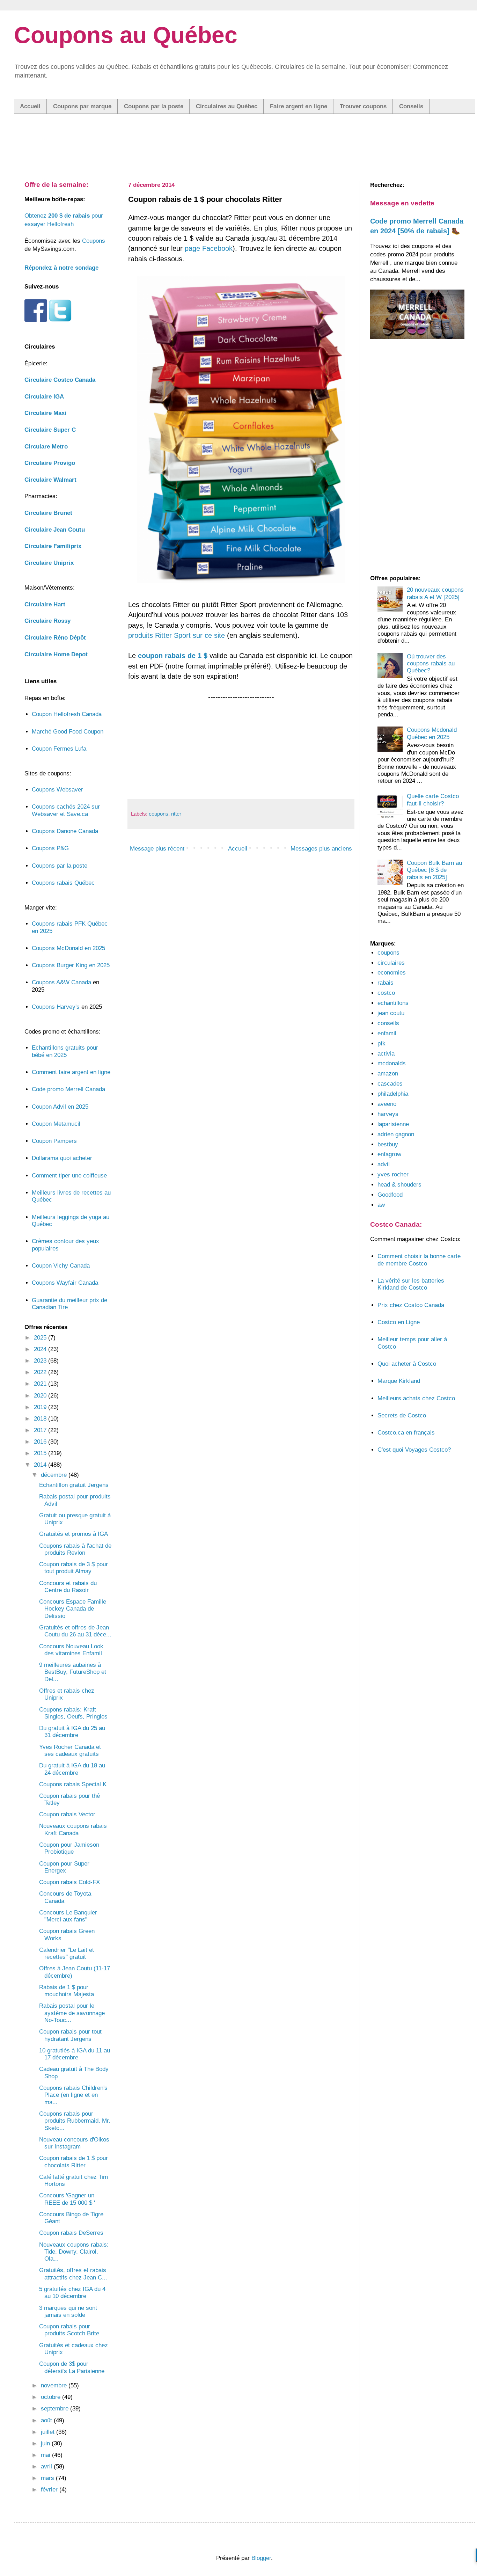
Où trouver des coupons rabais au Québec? (431, 664)
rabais (386, 983)
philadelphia (393, 1094)
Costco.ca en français (406, 1433)
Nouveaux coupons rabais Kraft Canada (73, 1829)
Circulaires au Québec (227, 106)
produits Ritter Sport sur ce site (177, 635)
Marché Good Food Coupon (68, 732)
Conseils (411, 106)
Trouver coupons (363, 106)
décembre (55, 1475)
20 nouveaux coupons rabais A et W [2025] (435, 593)
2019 (41, 1407)
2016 (41, 1442)
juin (46, 2443)
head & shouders (399, 1185)
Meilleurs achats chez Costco (416, 1398)
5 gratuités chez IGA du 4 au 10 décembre (72, 2293)
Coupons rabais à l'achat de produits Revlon (75, 1549)
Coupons (94, 241)
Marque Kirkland (399, 1381)
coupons (159, 814)
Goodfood (390, 1195)
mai (46, 2455)
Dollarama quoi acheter (62, 1158)
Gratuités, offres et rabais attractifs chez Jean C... (73, 2274)
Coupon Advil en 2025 (60, 1107)
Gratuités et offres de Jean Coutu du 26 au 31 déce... (75, 1631)
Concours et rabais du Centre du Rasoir (68, 1587)
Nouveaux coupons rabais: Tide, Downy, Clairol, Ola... (74, 2252)
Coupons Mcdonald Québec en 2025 (432, 733)
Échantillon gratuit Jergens (74, 1485)
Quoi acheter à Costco (407, 1364)
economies (392, 973)
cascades (390, 1084)
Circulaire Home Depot (56, 654)
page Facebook (209, 248)
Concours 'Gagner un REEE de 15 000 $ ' (67, 2199)
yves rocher (393, 1174)
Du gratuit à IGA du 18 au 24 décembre (72, 1769)
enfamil (387, 1033)
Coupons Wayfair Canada (65, 1283)
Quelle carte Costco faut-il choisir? (433, 800)
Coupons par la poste (154, 106)
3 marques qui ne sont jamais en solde (68, 2311)
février (50, 2490)
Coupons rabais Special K (73, 1784)
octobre (52, 2397)
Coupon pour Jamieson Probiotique (69, 1848)
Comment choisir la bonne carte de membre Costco (419, 1260)
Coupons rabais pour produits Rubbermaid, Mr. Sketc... (75, 2121)
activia (386, 1054)
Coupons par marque (82, 106)
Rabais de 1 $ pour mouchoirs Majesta (67, 1991)
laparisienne (393, 1124)
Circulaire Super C (50, 430)
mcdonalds (392, 1063)
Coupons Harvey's (56, 1007)
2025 (41, 1338)
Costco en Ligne (399, 1322)
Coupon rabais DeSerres (71, 2233)
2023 (41, 1361)
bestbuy (388, 1144)
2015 (41, 1453)
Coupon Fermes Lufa (59, 749)
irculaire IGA (44, 397)
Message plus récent (157, 849)
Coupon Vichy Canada (61, 1266)
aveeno (387, 1104)
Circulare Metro (46, 447)
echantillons (393, 1003)
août (47, 2420)
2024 (41, 1349)
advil (384, 1164)
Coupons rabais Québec (63, 883)
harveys (388, 1114)
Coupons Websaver (57, 790)
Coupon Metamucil (56, 1124)
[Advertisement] (244, 140)
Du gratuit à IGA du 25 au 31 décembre (72, 1732)
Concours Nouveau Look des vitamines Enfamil (71, 1650)
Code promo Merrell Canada (68, 1089)
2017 (41, 1430)
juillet (49, 2432)
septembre (56, 2409)
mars (48, 2478)
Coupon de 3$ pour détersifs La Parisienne (72, 2367)
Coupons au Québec (126, 35)
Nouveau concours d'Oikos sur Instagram (74, 2143)
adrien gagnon (396, 1134)
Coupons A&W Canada (61, 982)
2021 (41, 1384)
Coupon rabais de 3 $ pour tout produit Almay (74, 1568)
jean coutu (391, 1013)
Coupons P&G (50, 848)
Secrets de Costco (402, 1415)
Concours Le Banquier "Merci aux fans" (68, 1916)
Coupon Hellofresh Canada (67, 714)
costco (386, 993)
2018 (41, 1419)
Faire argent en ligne (299, 106)
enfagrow (389, 1154)
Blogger (261, 2558)
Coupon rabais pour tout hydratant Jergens (70, 2035)
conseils (388, 1023)
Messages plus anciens (321, 849)
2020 (41, 1396)
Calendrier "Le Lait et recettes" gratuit (67, 1953)
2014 (41, 1465)
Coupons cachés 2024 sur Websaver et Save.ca (66, 810)
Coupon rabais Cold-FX (69, 1882)
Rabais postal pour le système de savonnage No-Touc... (72, 2013)
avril (47, 2466)
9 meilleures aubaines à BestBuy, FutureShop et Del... (73, 1672)
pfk (381, 1043)
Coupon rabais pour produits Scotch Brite (69, 2330)
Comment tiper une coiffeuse (69, 1176)
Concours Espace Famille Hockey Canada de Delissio (73, 1609)
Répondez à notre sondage (61, 268)
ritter (176, 814)
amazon (388, 1074)
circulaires (391, 963)
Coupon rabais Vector (67, 1814)
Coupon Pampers (54, 1141)
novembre (55, 2385)
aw (381, 1205)
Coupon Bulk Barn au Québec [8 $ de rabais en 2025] (434, 870)
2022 (41, 1372)
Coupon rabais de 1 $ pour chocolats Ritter (74, 2162)
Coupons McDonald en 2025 (68, 948)
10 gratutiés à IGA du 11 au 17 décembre (75, 2054)
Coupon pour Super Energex (64, 1867)
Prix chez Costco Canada (411, 1305)
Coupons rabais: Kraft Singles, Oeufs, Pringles (73, 1713)
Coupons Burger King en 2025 (71, 965)
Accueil (30, 106)
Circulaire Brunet (48, 513)
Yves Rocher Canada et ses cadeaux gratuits (70, 1750)
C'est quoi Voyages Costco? (414, 1450)
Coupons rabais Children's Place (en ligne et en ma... (73, 2095)
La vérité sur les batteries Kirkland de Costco (411, 1284)
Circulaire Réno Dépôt (55, 638)
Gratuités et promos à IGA (74, 1534)
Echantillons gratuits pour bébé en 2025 (65, 1051)
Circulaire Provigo (50, 463)
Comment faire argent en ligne (71, 1072)
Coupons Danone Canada (65, 831)
